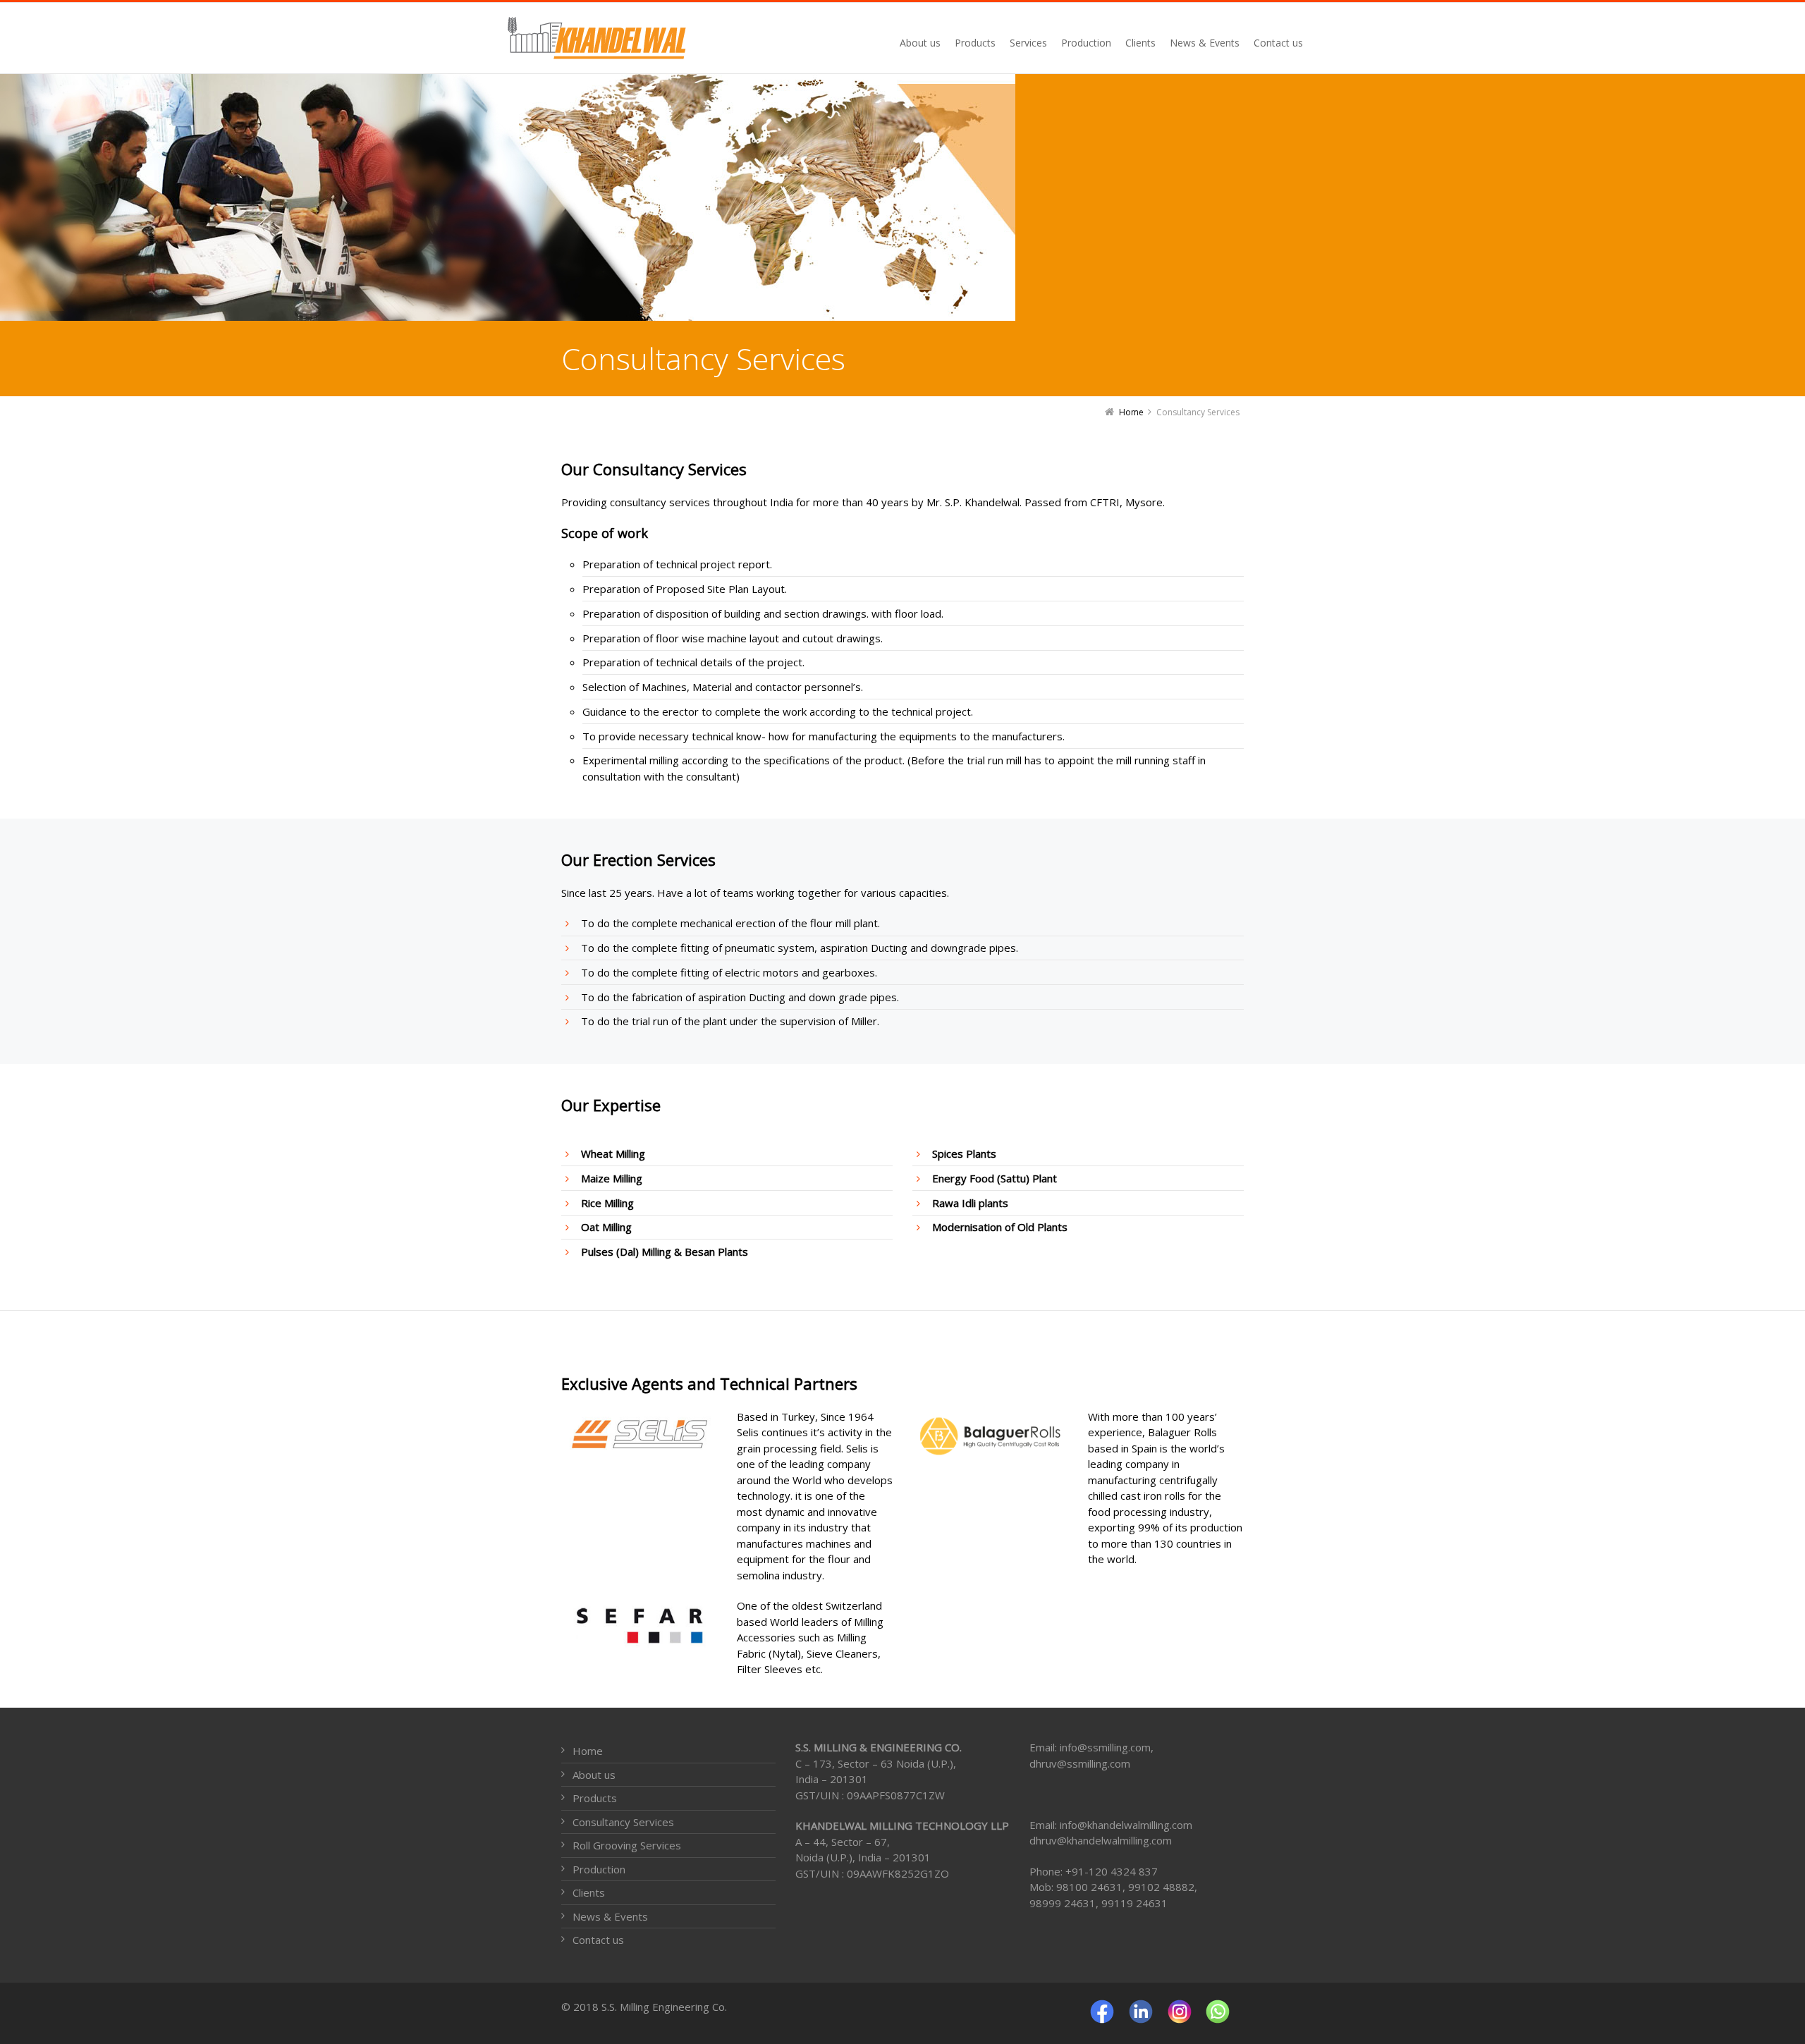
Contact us (598, 1940)
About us (594, 1775)
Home (588, 1751)
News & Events (610, 1916)
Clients (589, 1892)
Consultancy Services (623, 1822)
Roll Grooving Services (627, 1845)
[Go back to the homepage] (608, 38)
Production (599, 1869)
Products (595, 1798)
